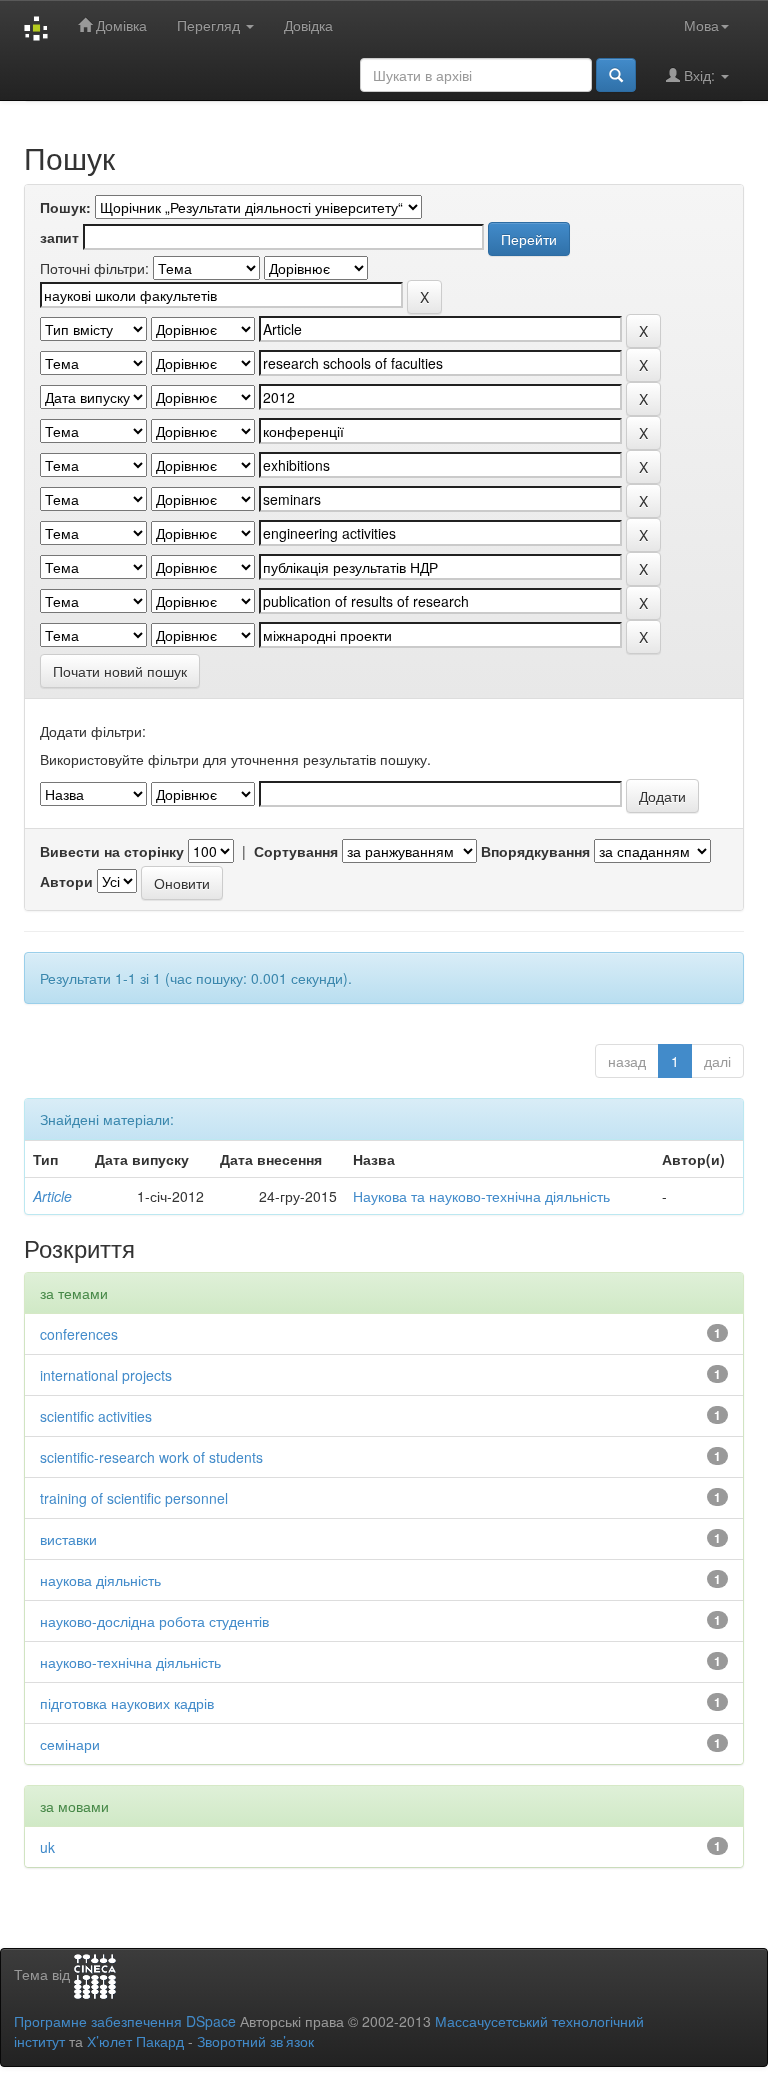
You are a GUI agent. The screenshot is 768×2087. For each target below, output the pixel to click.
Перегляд (210, 25)
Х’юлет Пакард (135, 2041)
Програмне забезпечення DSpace (125, 2021)
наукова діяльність (100, 1580)
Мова (701, 25)
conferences (79, 1334)
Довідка (308, 25)
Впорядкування (535, 851)
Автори (66, 881)
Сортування (296, 851)
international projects (106, 1375)
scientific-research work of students (151, 1457)
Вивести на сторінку (112, 851)
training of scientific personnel (134, 1498)
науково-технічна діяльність (130, 1662)
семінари (70, 1744)
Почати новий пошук (120, 671)
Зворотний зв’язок (255, 2041)
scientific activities (96, 1416)
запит (59, 237)
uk (47, 1847)
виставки (68, 1539)
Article (52, 1196)
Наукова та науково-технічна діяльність (481, 1196)
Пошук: (65, 207)
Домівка (119, 25)
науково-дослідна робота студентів (154, 1621)
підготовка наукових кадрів (127, 1703)
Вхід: (699, 75)
